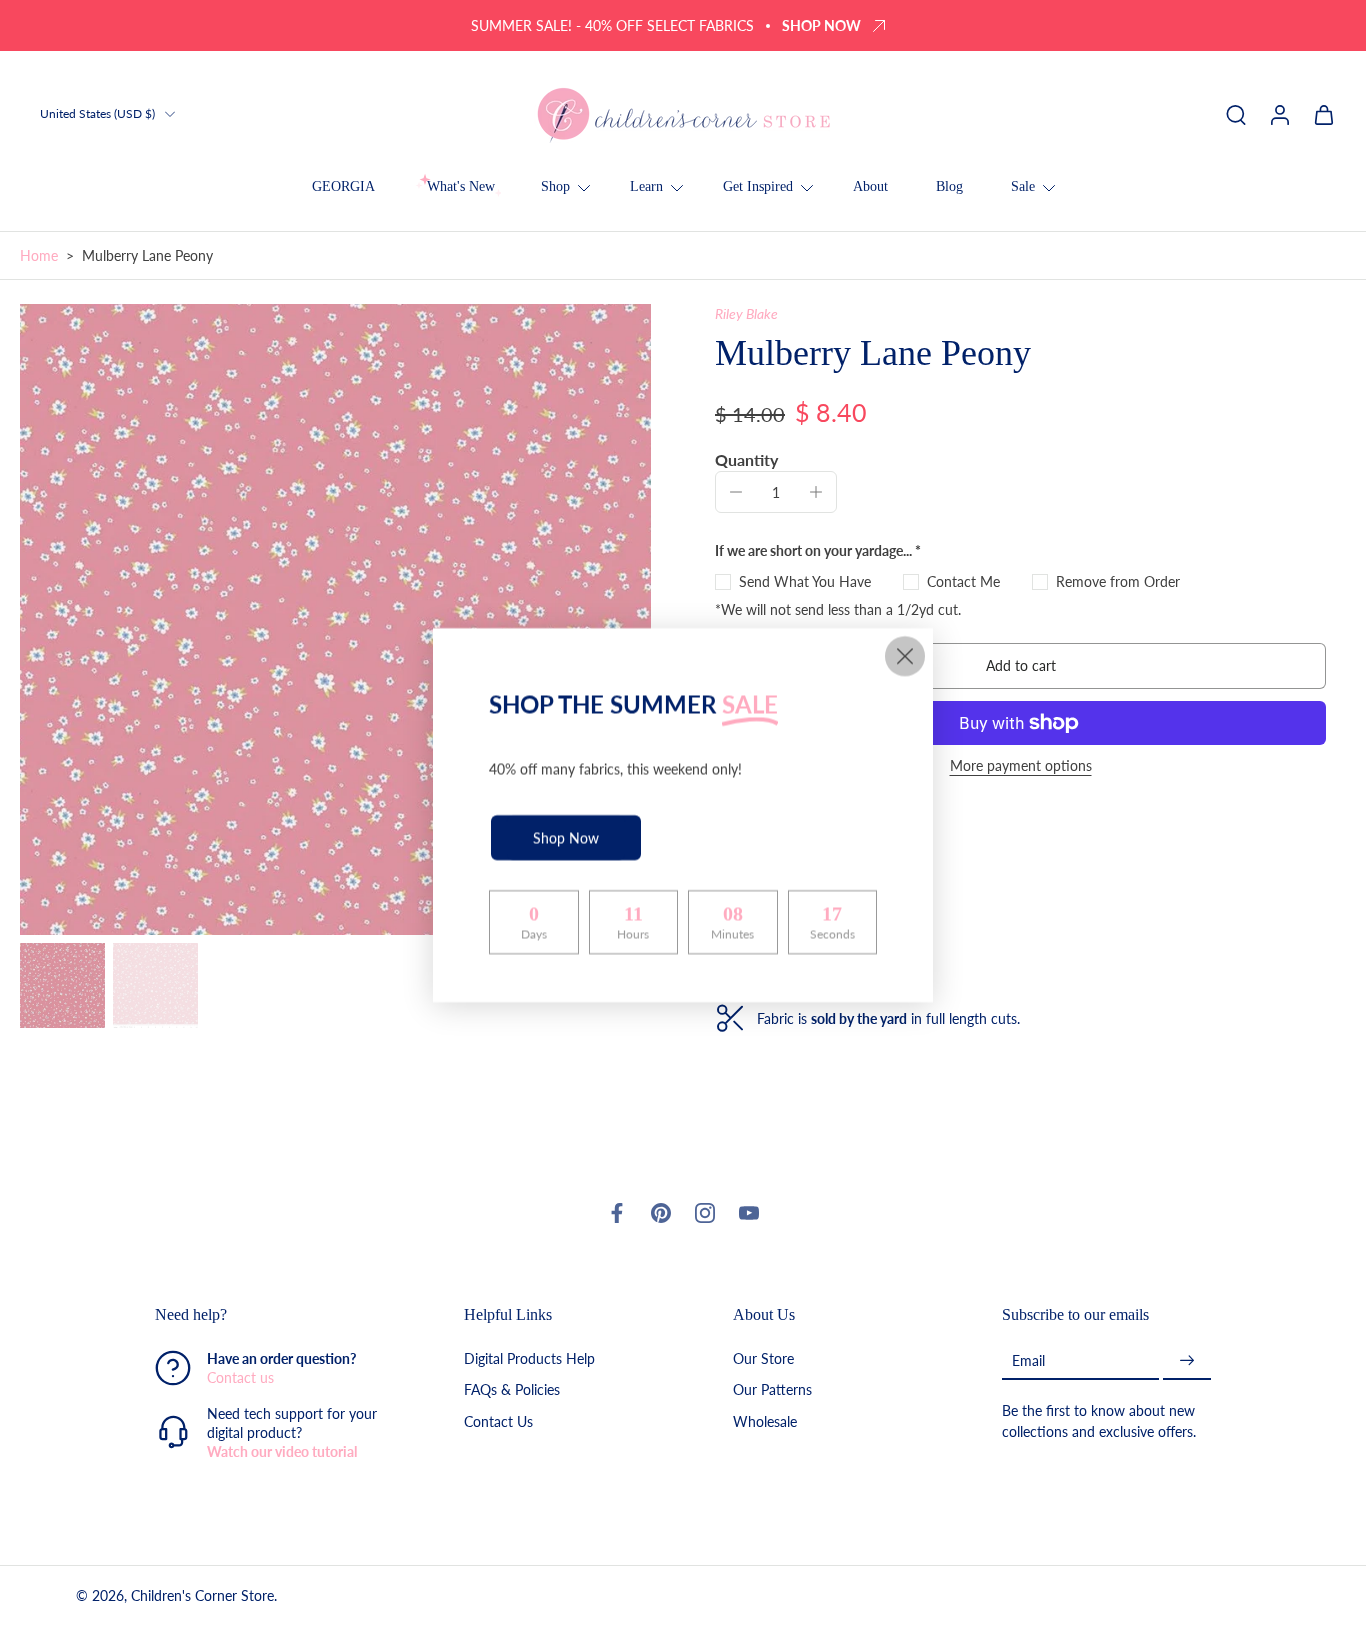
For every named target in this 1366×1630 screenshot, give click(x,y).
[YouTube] (749, 1213)
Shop (555, 186)
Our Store (763, 1359)
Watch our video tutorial (282, 1452)
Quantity (746, 459)
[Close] (905, 656)
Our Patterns (772, 1390)
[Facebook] (617, 1213)
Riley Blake (746, 313)
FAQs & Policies (512, 1390)
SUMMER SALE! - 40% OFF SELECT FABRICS (612, 25)
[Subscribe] (1187, 1361)
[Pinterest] (661, 1213)
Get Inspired (758, 186)
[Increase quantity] (816, 492)
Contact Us (498, 1421)
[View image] (62, 985)
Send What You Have (805, 581)
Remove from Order (1118, 581)
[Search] (1236, 114)
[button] (1020, 666)
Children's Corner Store (202, 1596)
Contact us (240, 1378)
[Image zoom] (335, 619)
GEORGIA (343, 186)
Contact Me (963, 581)
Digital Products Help (529, 1359)
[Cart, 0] (1324, 114)
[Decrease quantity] (736, 492)
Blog (949, 186)
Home (39, 255)
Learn (646, 186)
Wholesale (765, 1421)
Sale (1023, 186)
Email (1028, 1360)
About (870, 186)
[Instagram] (705, 1213)
